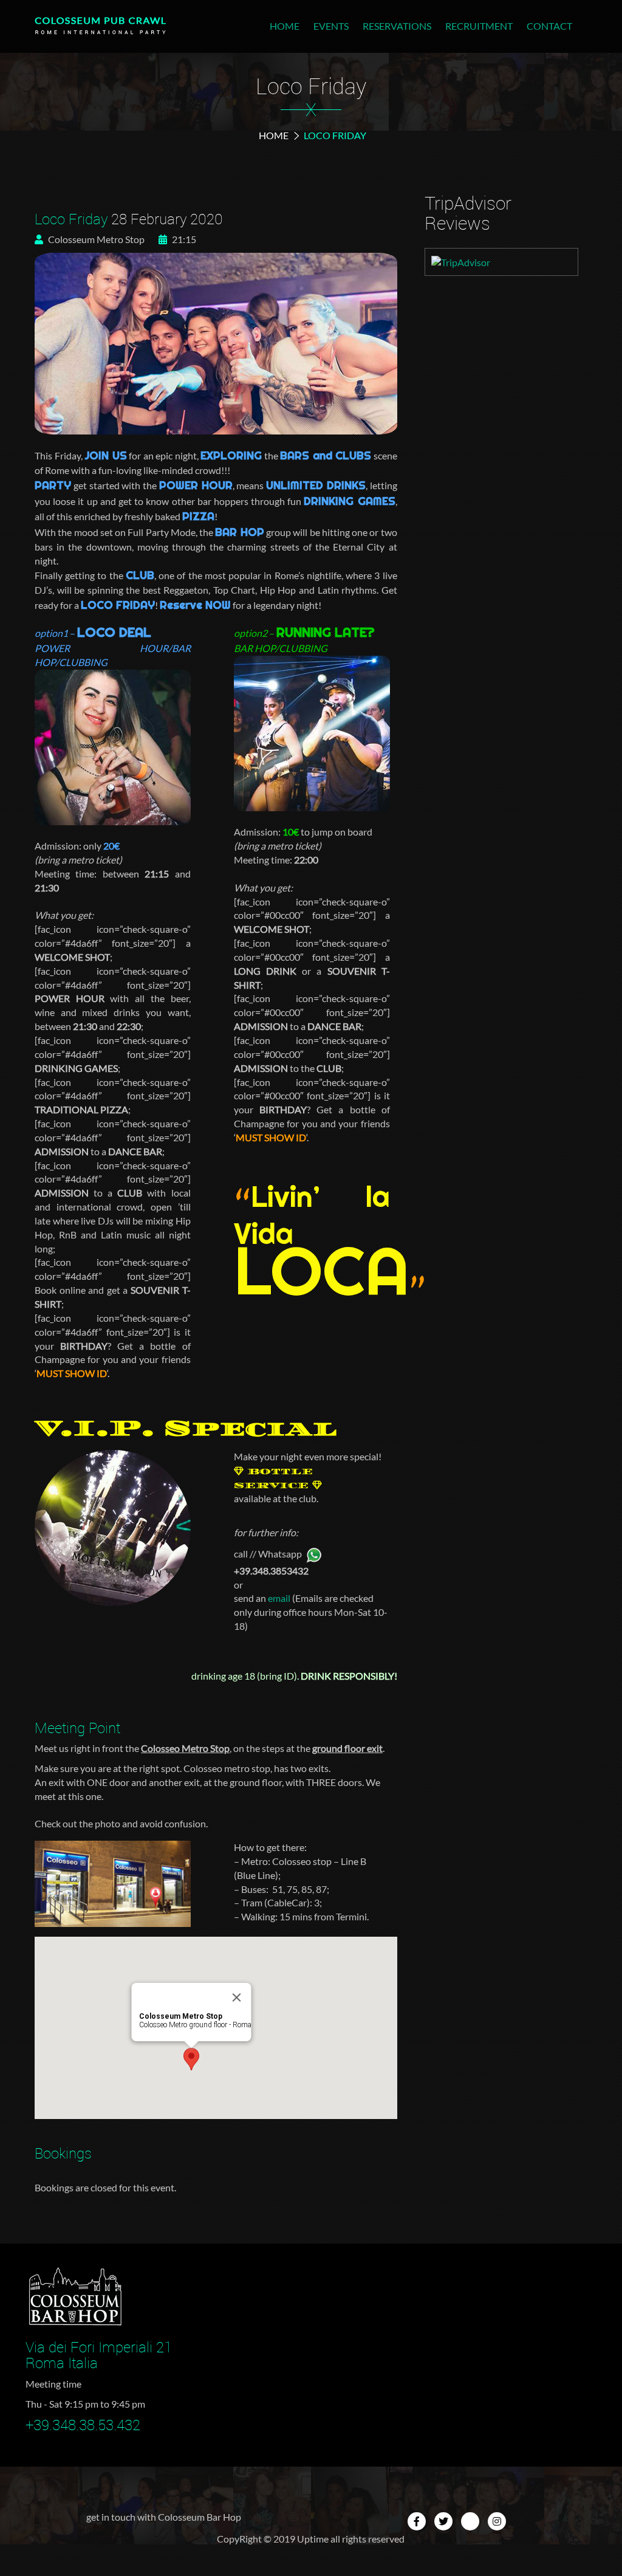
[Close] (237, 1997)
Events (331, 26)
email (279, 1598)
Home (285, 26)
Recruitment (479, 26)
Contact (549, 26)
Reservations (397, 26)
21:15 (183, 239)
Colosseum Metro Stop (95, 239)
